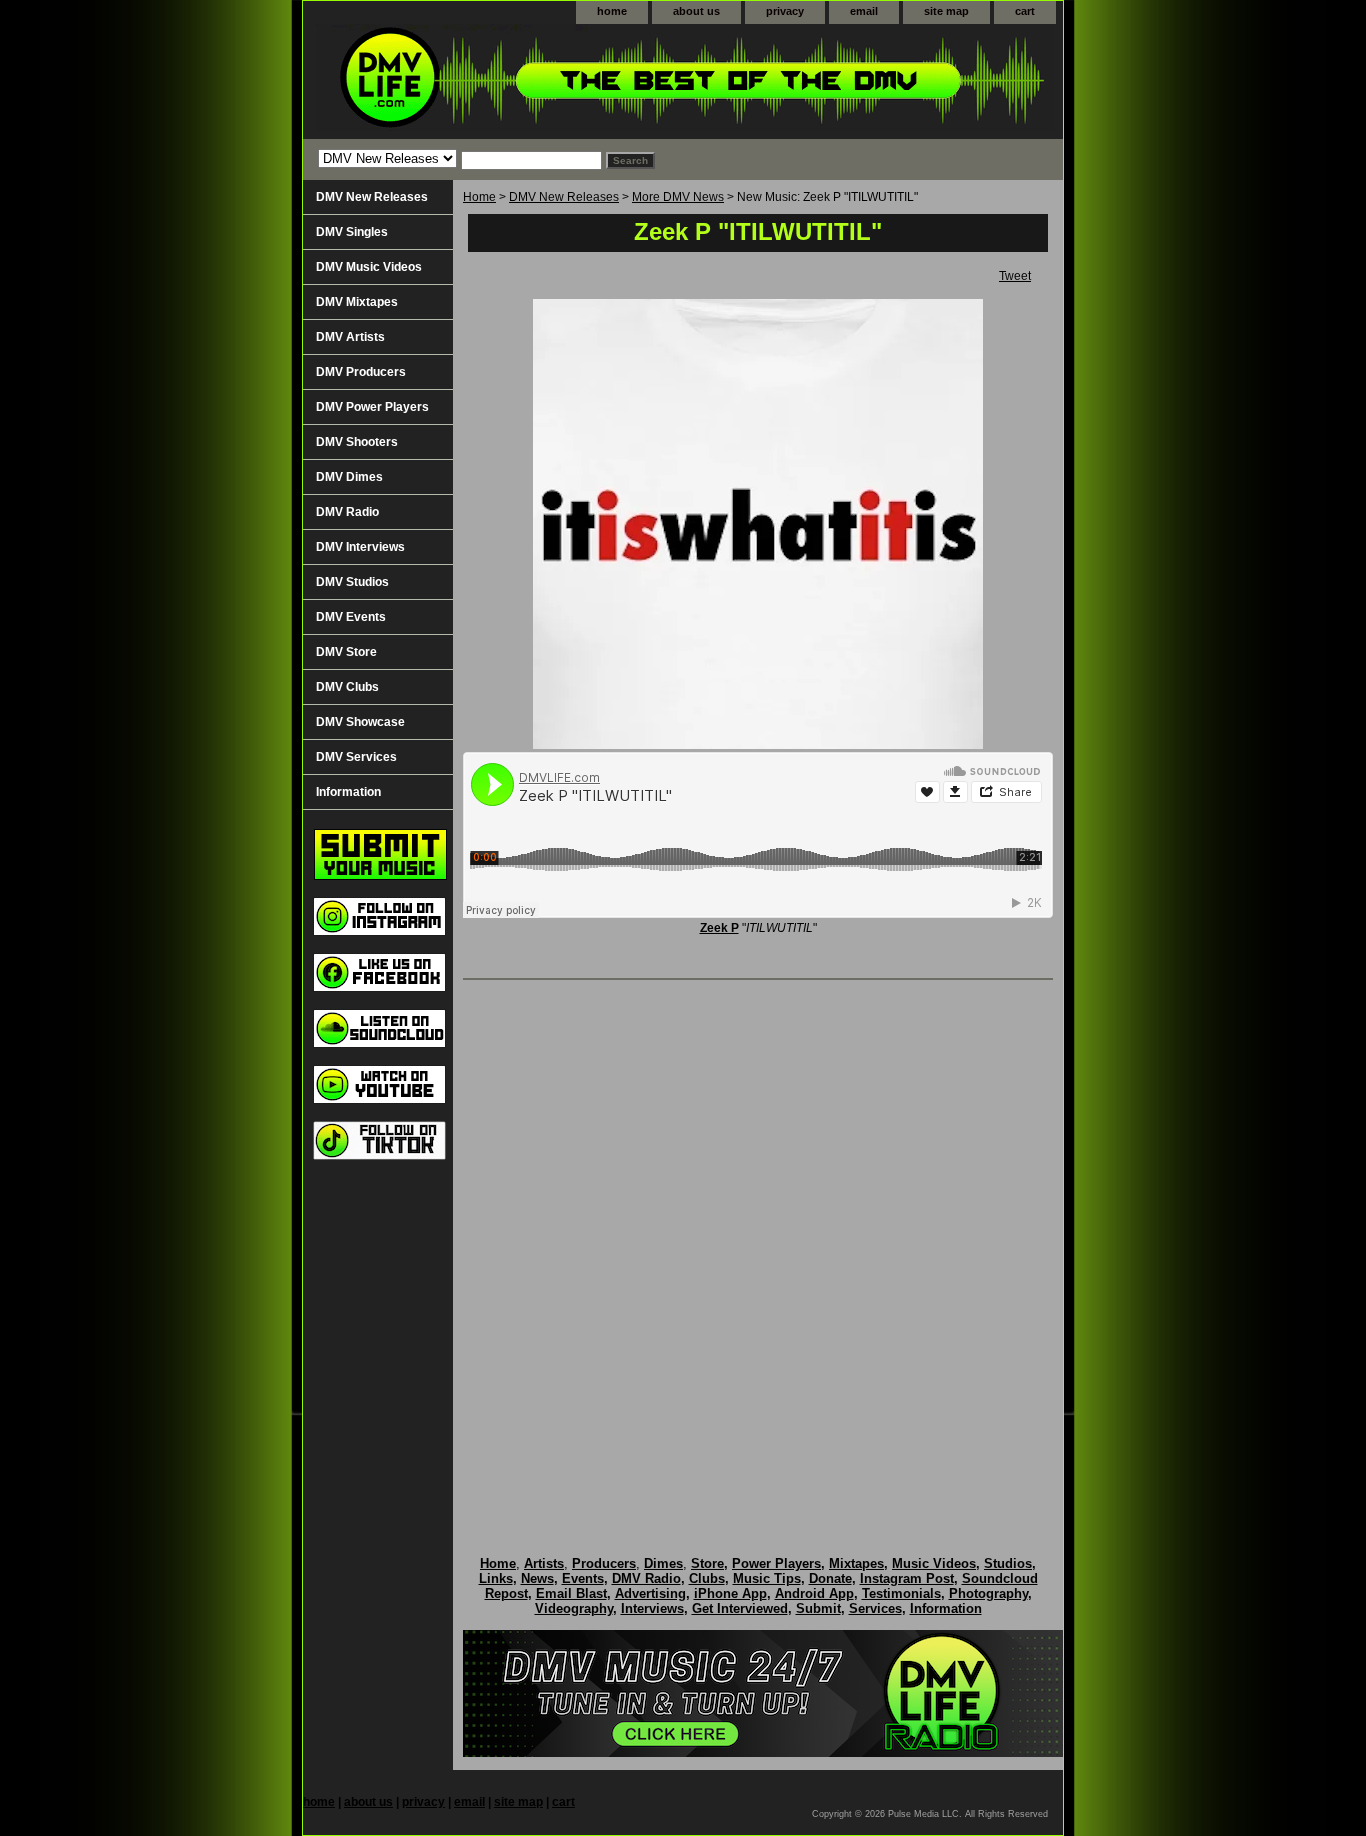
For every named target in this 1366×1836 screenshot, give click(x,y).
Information (348, 792)
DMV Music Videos (369, 267)
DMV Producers (361, 372)
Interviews (652, 1608)
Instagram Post (907, 1578)
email (864, 11)
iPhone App (730, 1593)
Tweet (1015, 276)
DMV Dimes (349, 477)
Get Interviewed (740, 1608)
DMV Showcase (360, 722)
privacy (785, 11)
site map (946, 11)
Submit (818, 1608)
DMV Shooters (357, 442)
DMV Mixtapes (357, 302)
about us (696, 11)
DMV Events (351, 617)
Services (875, 1608)
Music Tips (767, 1578)
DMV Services (356, 757)
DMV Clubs (347, 687)
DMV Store (346, 652)
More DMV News (678, 197)
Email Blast (571, 1593)
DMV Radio (347, 512)
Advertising (650, 1593)
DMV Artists (350, 337)
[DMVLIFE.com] (553, 81)
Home (479, 197)
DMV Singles (352, 232)
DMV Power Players (372, 407)
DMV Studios (352, 582)
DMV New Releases (564, 197)
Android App (814, 1593)
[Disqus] (758, 1247)
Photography (988, 1593)
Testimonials (901, 1593)
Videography (574, 1608)
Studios (1008, 1563)
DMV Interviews (360, 547)
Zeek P (719, 928)
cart (1025, 11)
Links (496, 1578)
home (612, 11)
